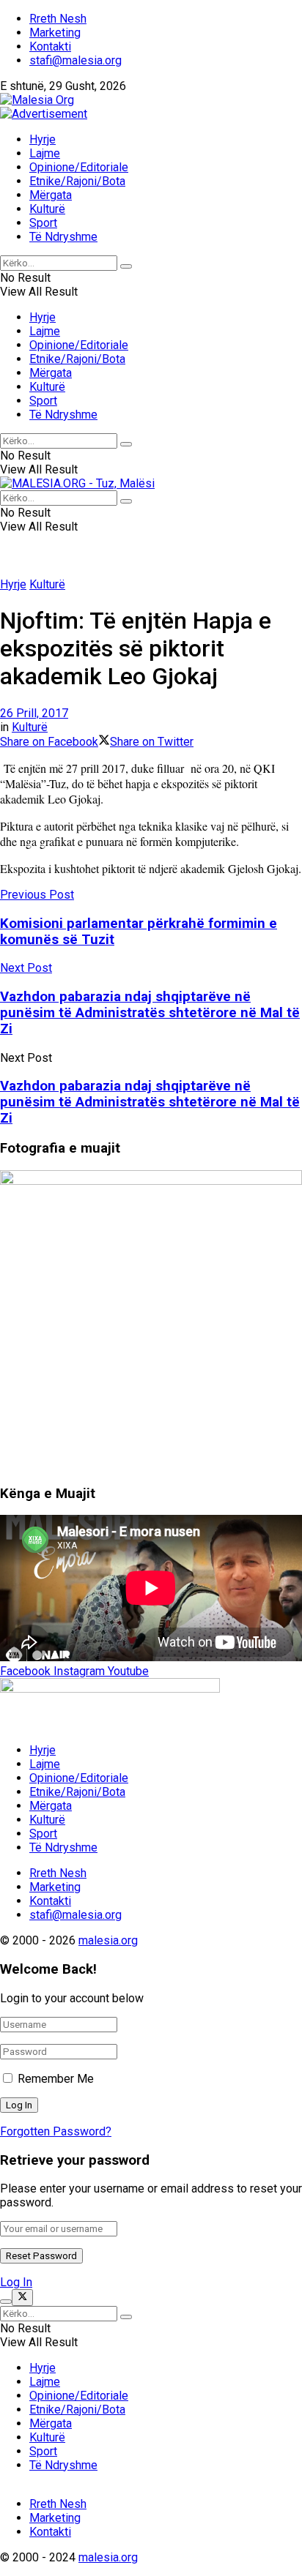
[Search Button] (126, 266)
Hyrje (43, 139)
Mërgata (51, 195)
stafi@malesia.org (75, 60)
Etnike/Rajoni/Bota (77, 181)
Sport (43, 223)
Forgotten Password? (56, 2131)
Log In (16, 2282)
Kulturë (47, 209)
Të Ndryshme (63, 237)
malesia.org (108, 1940)
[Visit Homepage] (37, 100)
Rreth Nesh (58, 19)
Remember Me (56, 2079)
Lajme (45, 153)
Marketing (55, 33)
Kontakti (50, 46)
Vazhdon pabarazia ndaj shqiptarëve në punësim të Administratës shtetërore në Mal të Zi (150, 1102)
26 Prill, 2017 (34, 713)
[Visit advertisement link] (44, 114)
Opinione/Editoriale (79, 167)
